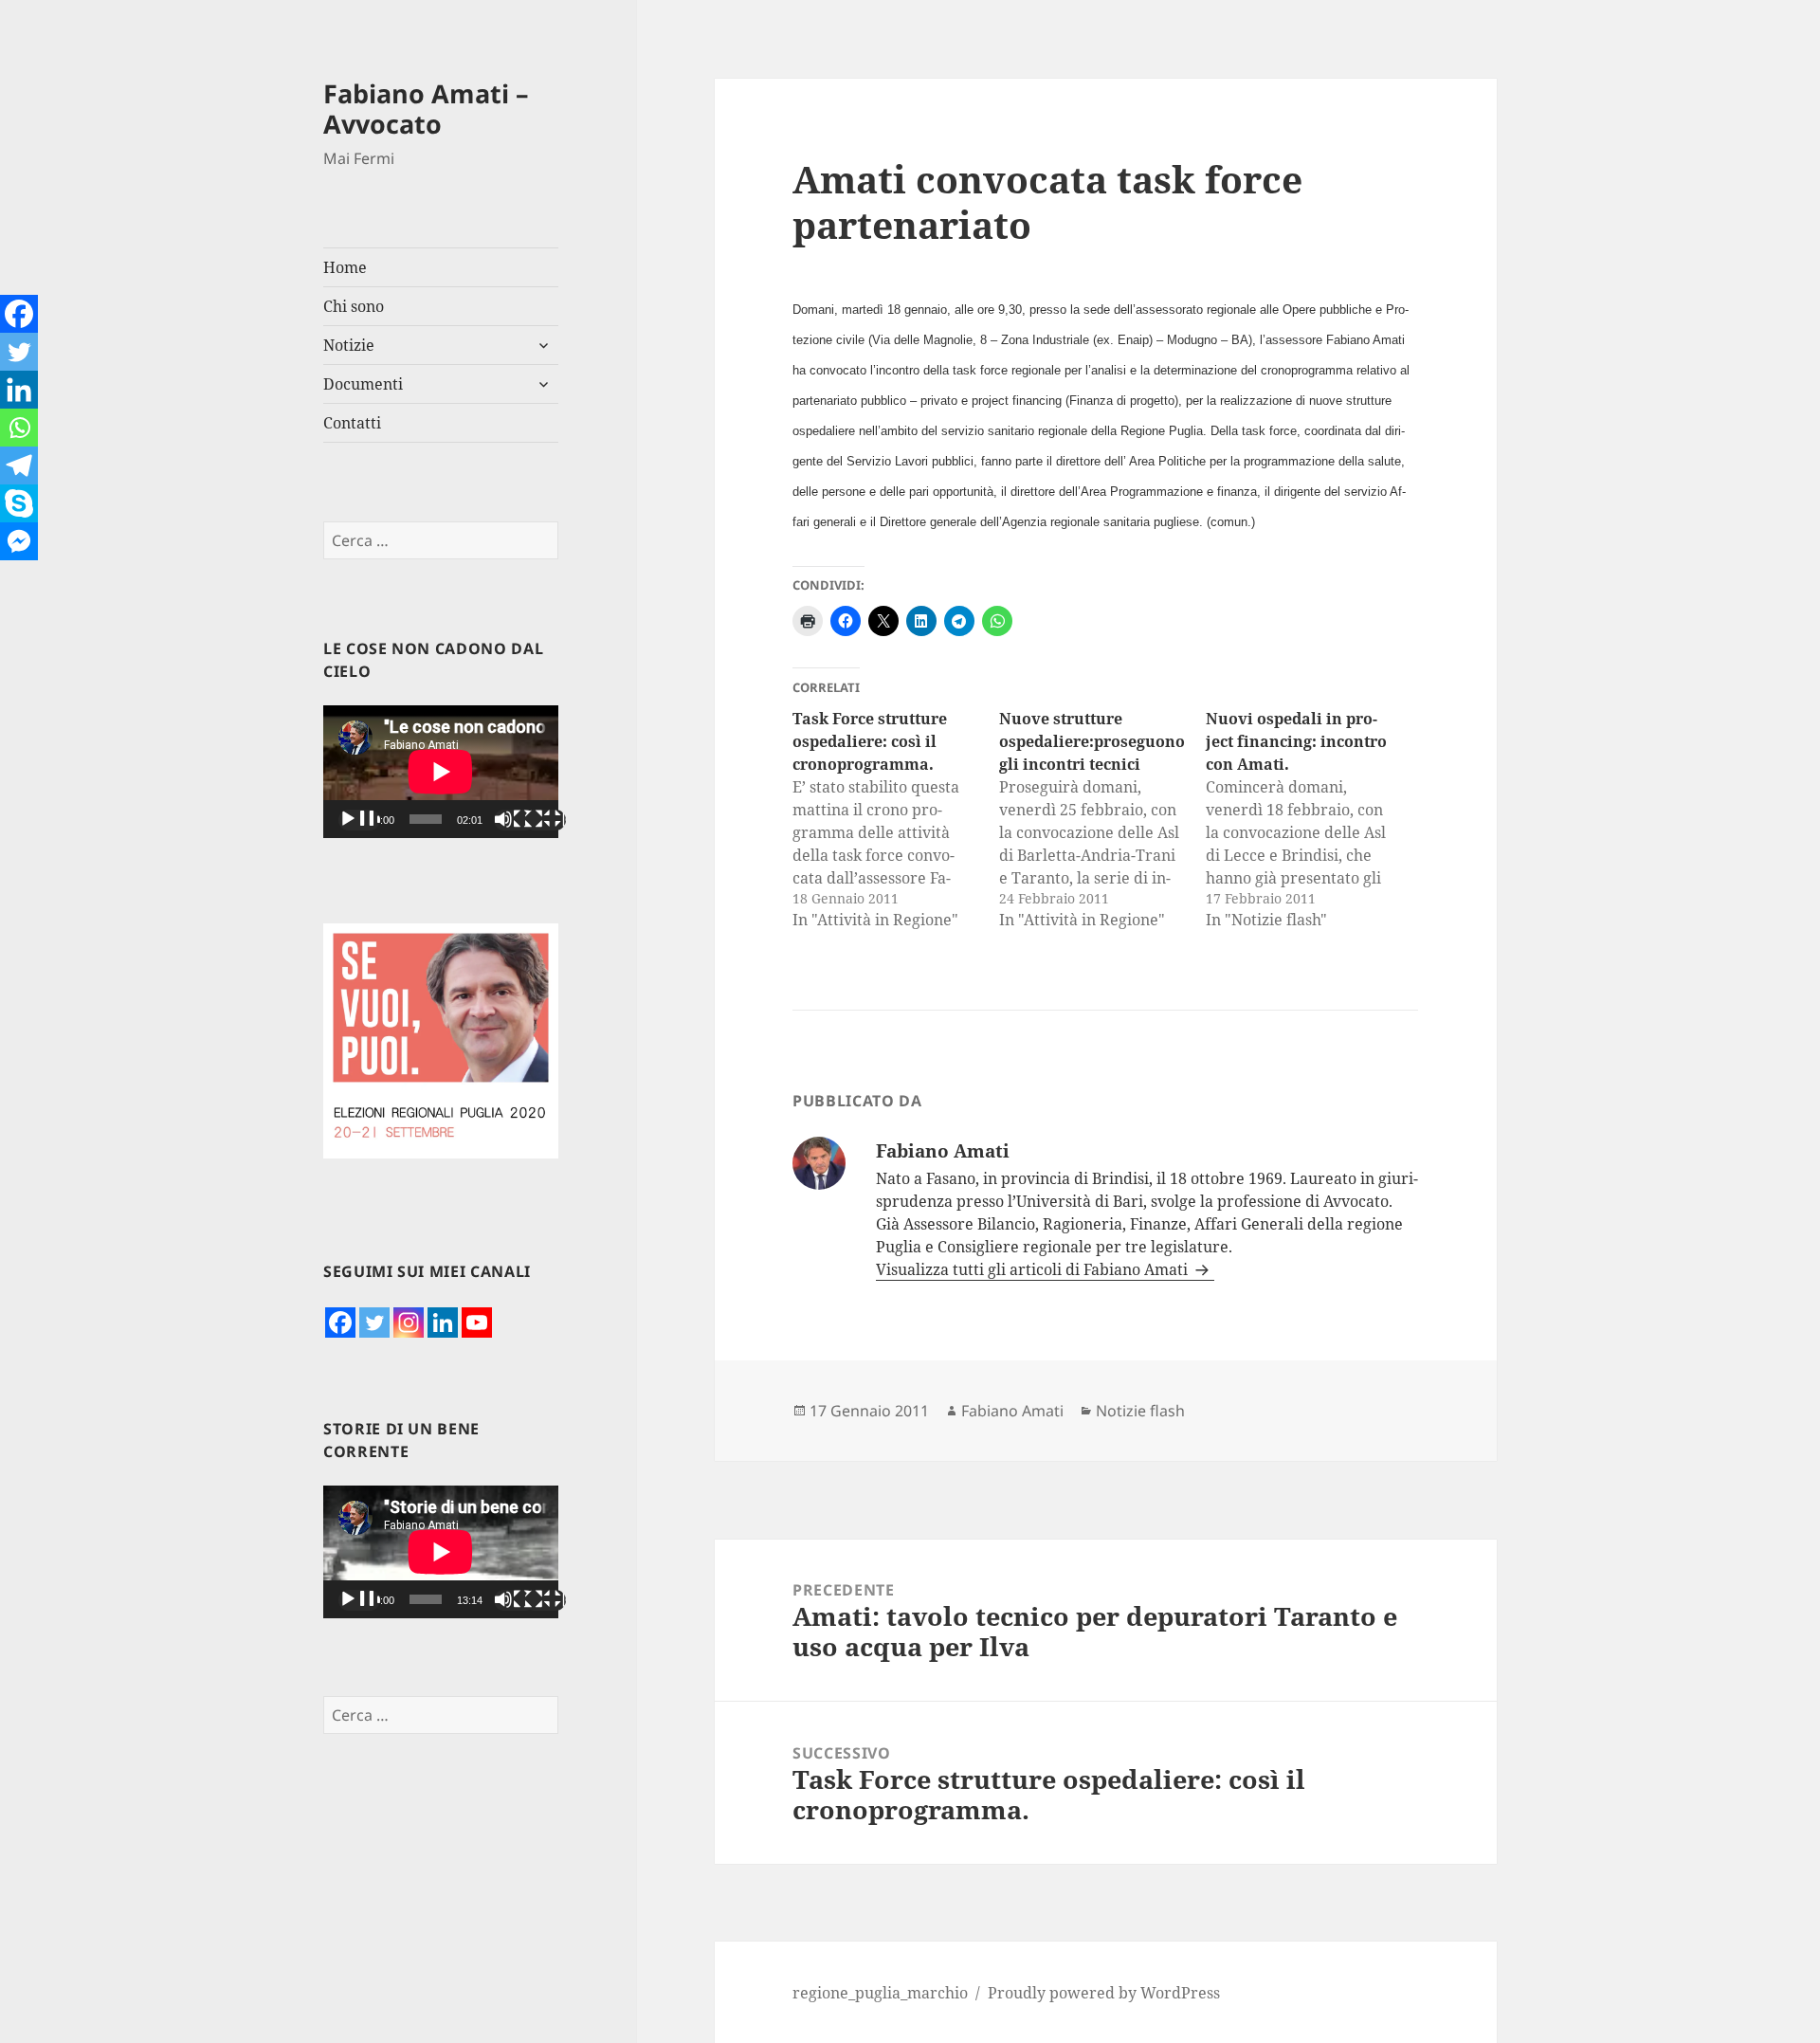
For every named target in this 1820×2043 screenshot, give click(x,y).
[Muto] (515, 820)
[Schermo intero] (545, 820)
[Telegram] (19, 465)
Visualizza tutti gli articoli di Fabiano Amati (1034, 1269)
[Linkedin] (443, 1322)
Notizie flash (1140, 1411)
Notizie (349, 345)
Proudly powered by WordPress (1104, 1993)
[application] (441, 771)
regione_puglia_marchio (880, 1993)
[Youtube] (477, 1322)
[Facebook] (340, 1322)
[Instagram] (409, 1322)
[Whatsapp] (19, 428)
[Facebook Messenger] (19, 541)
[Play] (359, 820)
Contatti (352, 423)
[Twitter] (374, 1322)
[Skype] (19, 503)
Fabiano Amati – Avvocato (426, 109)
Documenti (363, 384)
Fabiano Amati (1012, 1411)
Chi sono (354, 306)
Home (345, 267)
